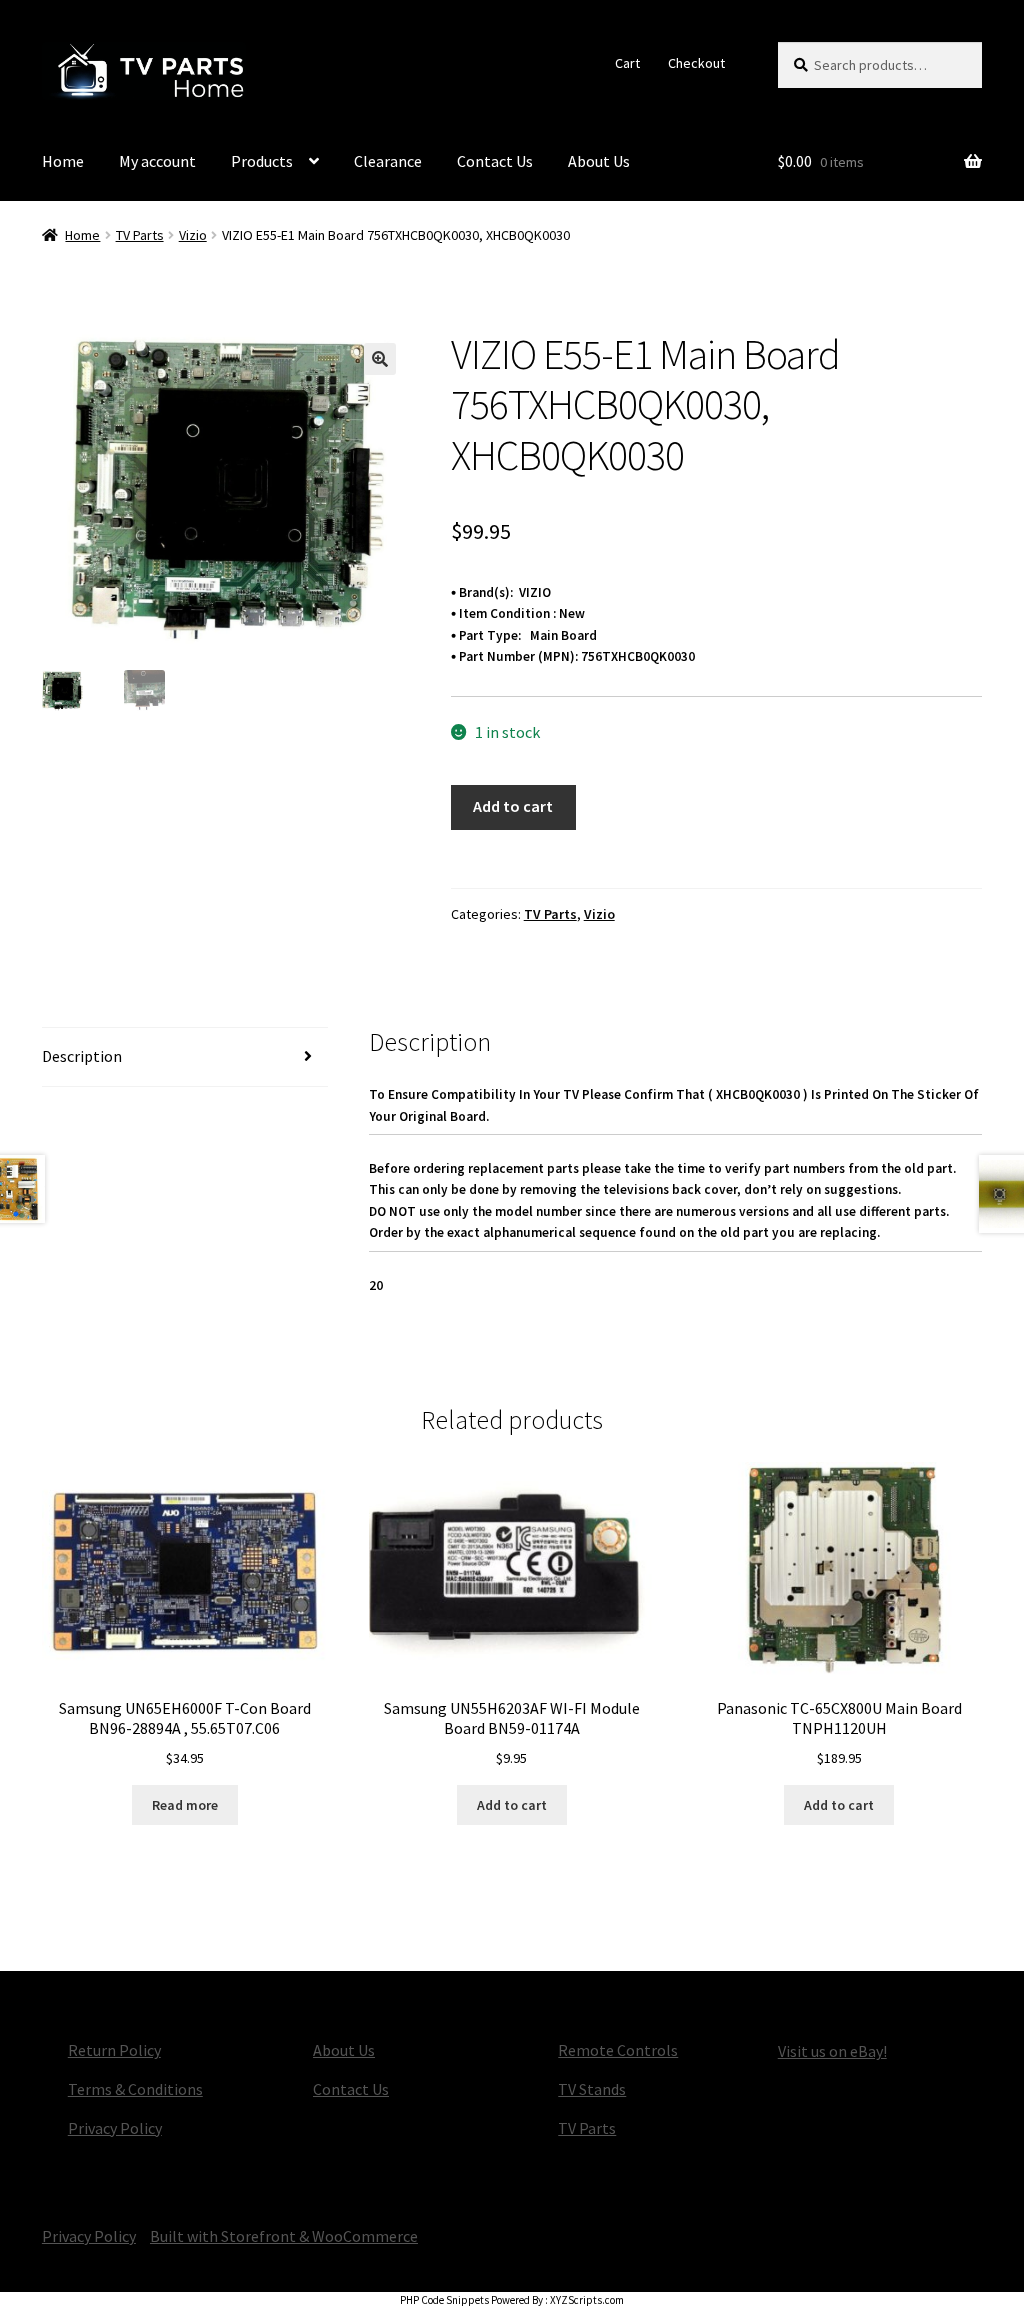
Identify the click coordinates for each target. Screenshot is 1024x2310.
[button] (380, 359)
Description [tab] (82, 1056)
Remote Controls (618, 2050)
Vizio (193, 235)
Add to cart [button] (512, 1805)
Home (63, 161)
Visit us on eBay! (832, 2051)
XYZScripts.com (587, 2300)
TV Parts (140, 235)
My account (157, 161)
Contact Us (495, 161)
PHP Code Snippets (444, 2300)
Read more (185, 1805)
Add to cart (513, 806)
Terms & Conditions (135, 2089)
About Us (599, 161)
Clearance (388, 161)
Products (262, 161)
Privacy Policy (115, 2128)
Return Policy (114, 2050)
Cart (627, 63)
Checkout (696, 63)
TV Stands (592, 2089)
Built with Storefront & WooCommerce (284, 2236)
